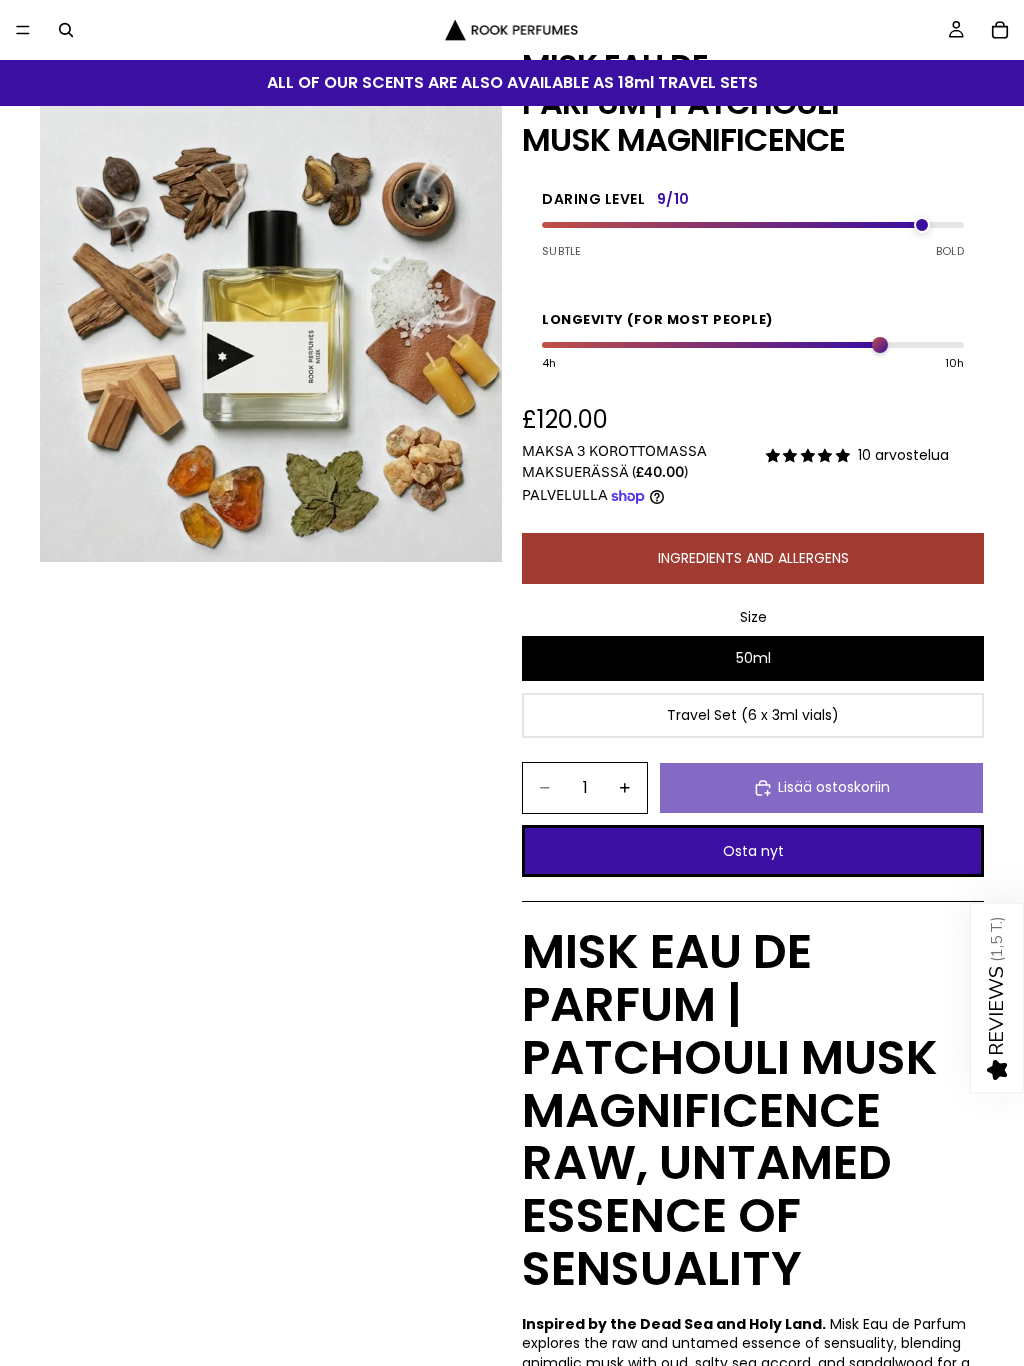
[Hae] (66, 30)
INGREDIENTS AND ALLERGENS (753, 558)
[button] (997, 998)
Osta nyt (753, 851)
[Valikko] (23, 30)
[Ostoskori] (1000, 30)
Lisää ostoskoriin (834, 787)
